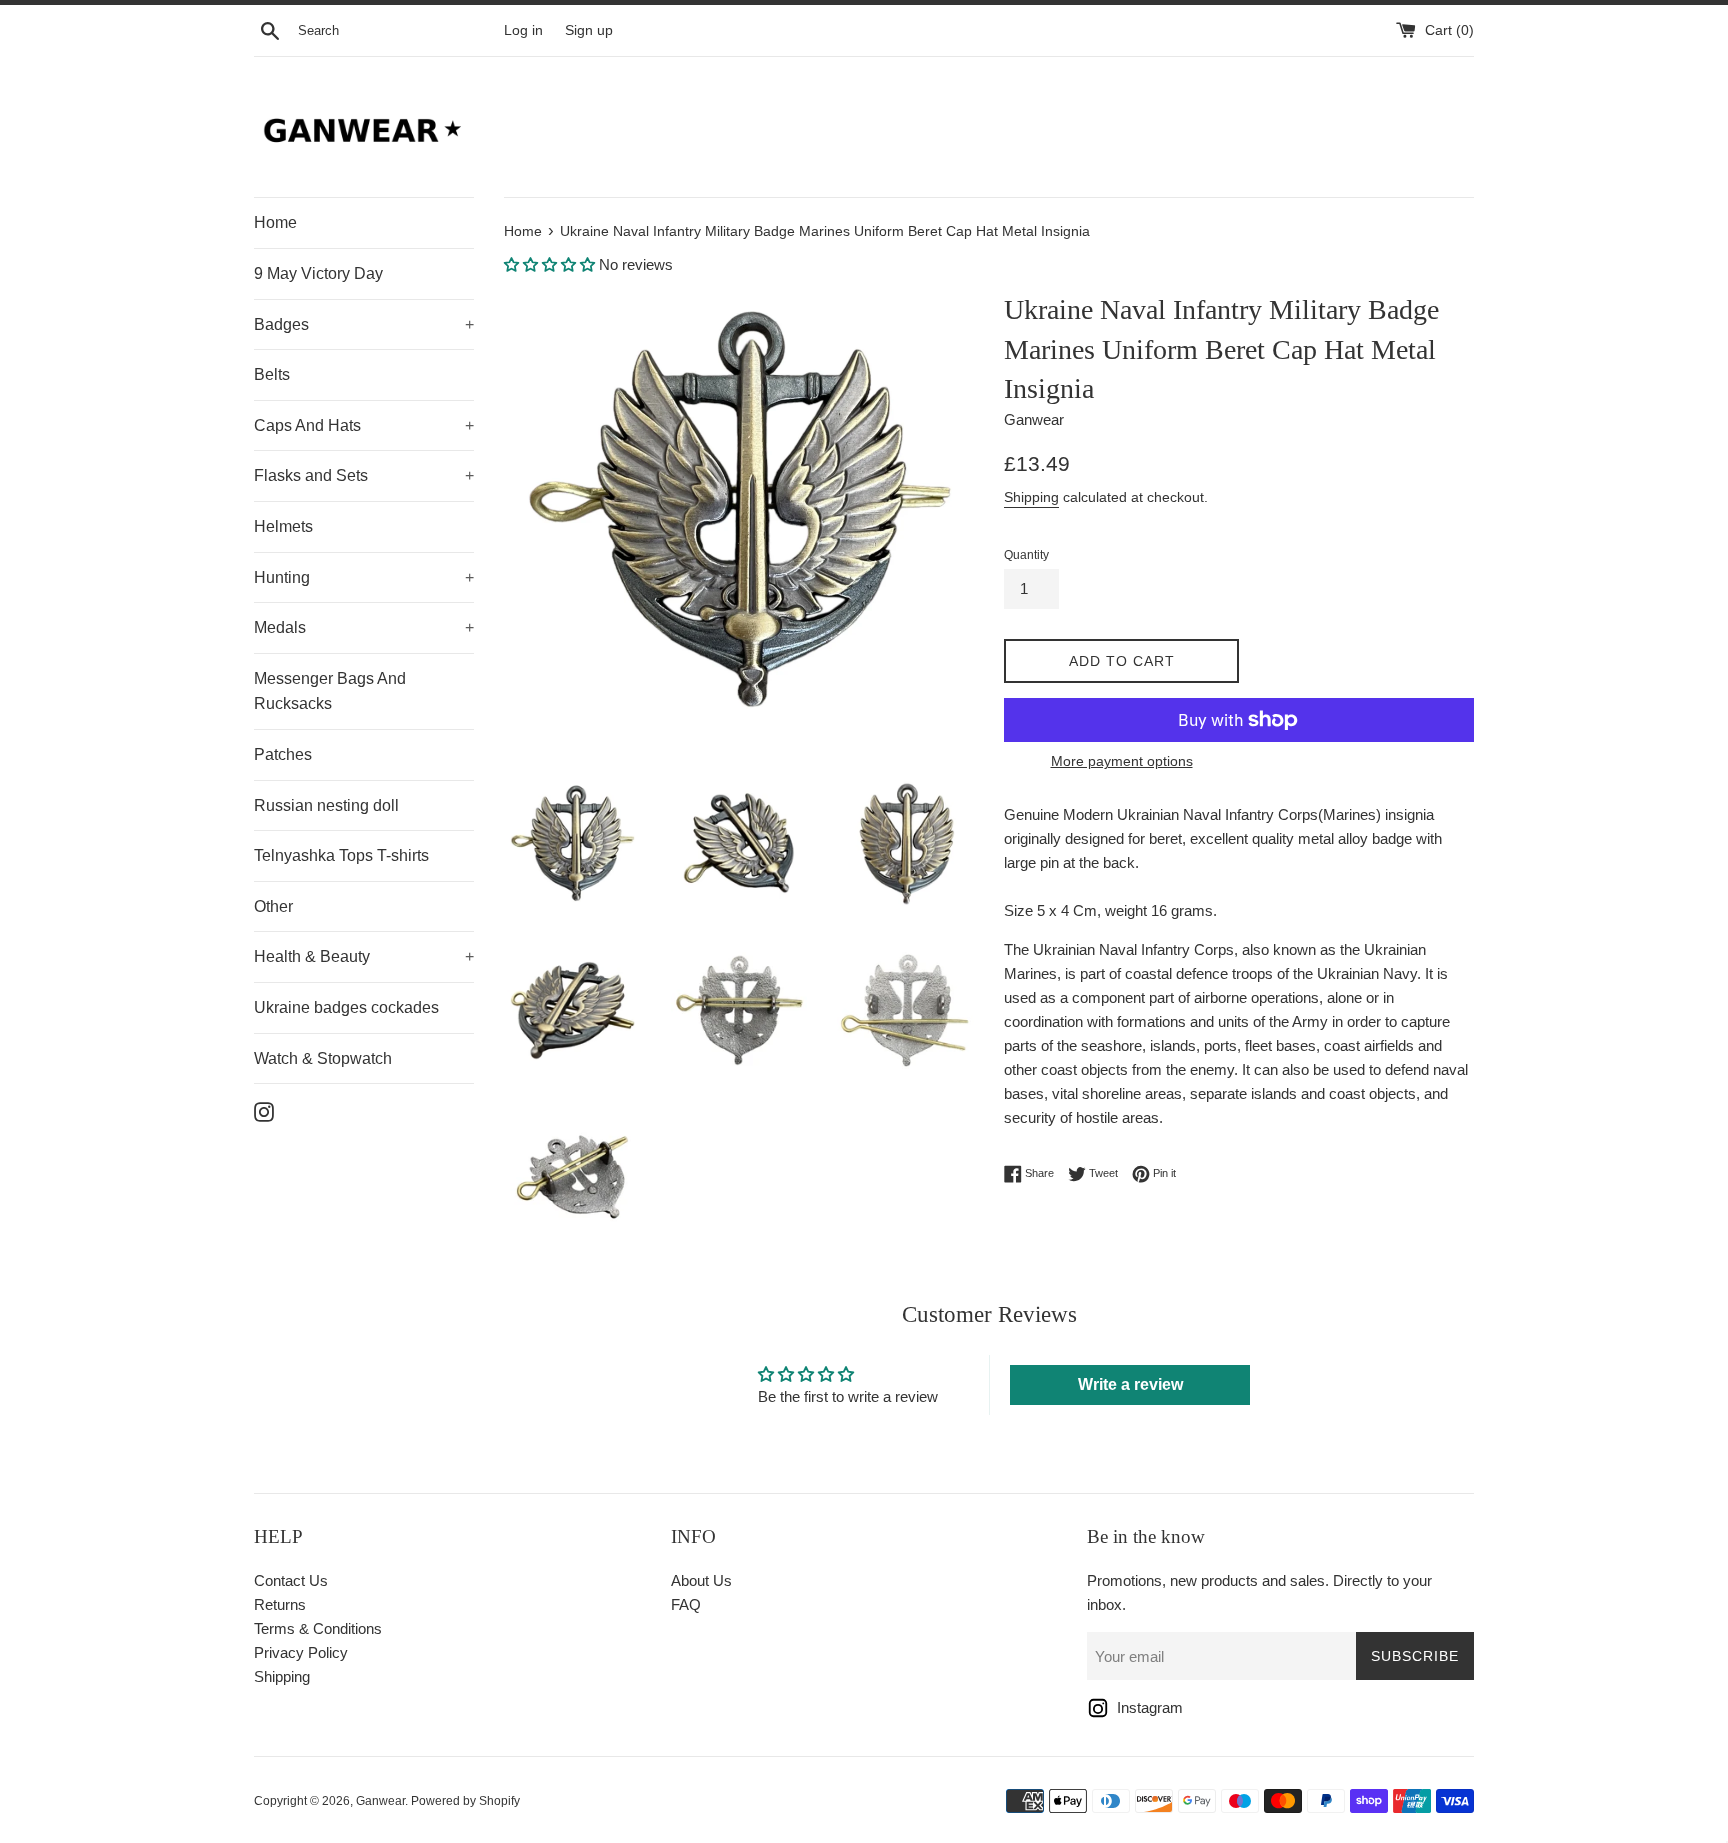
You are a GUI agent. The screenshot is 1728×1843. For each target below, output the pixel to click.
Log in (523, 30)
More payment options (1122, 761)
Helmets (283, 526)
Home (275, 222)
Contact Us (291, 1580)
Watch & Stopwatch (323, 1058)
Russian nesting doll (326, 805)
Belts (272, 374)
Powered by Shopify (465, 1801)
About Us (701, 1580)
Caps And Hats (364, 425)
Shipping (1031, 497)
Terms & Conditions (318, 1628)
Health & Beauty (364, 956)
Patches (283, 754)
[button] (549, 264)
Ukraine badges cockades (346, 1007)
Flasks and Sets (364, 475)
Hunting (364, 577)
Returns (280, 1604)
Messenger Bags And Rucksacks (330, 691)
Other (273, 906)
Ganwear (380, 1801)
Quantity (1026, 555)
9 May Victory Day (318, 273)
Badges (364, 324)
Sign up (589, 30)
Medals (364, 627)
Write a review (1130, 1384)
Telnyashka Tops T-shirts (341, 855)
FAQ (686, 1604)
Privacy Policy (301, 1652)
